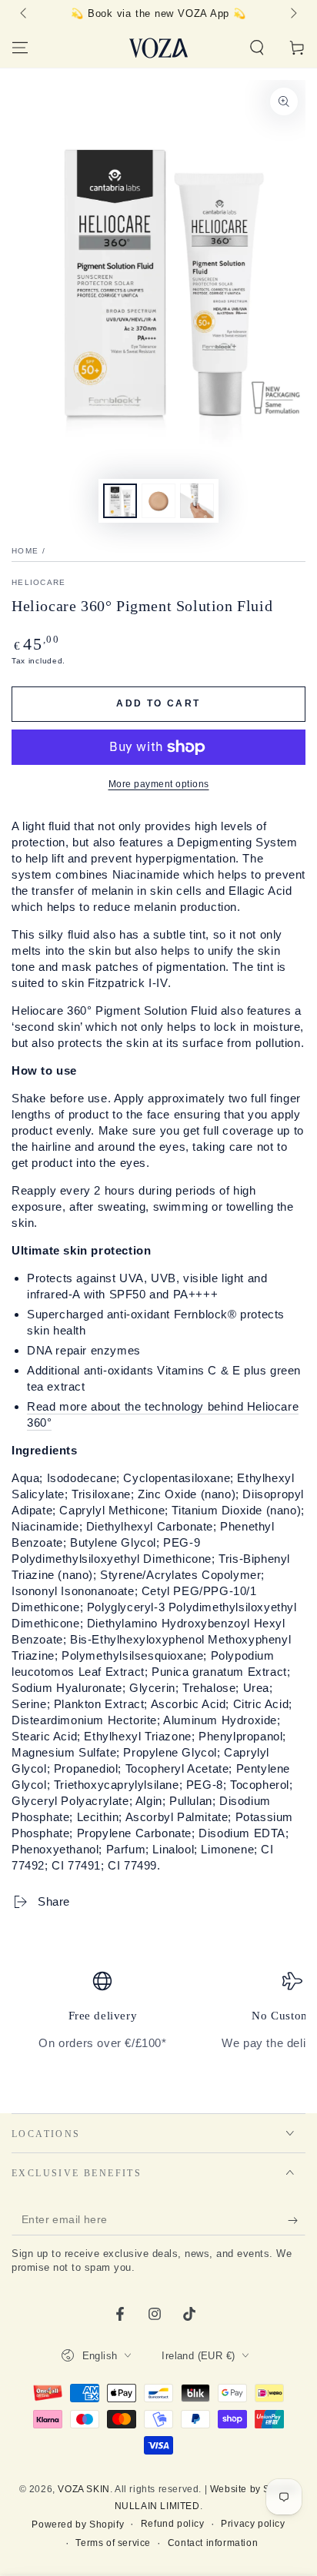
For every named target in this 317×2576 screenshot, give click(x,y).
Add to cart (158, 703)
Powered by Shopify (78, 2524)
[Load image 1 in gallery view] (120, 501)
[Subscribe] (297, 2220)
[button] (257, 48)
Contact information (213, 2543)
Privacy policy (253, 2524)
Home (25, 551)
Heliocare (39, 582)
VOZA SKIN (83, 2489)
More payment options (159, 784)
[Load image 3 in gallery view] (197, 501)
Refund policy (173, 2524)
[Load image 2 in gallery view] (158, 501)
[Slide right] (292, 14)
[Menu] (20, 48)
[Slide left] (25, 14)
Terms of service (113, 2543)
